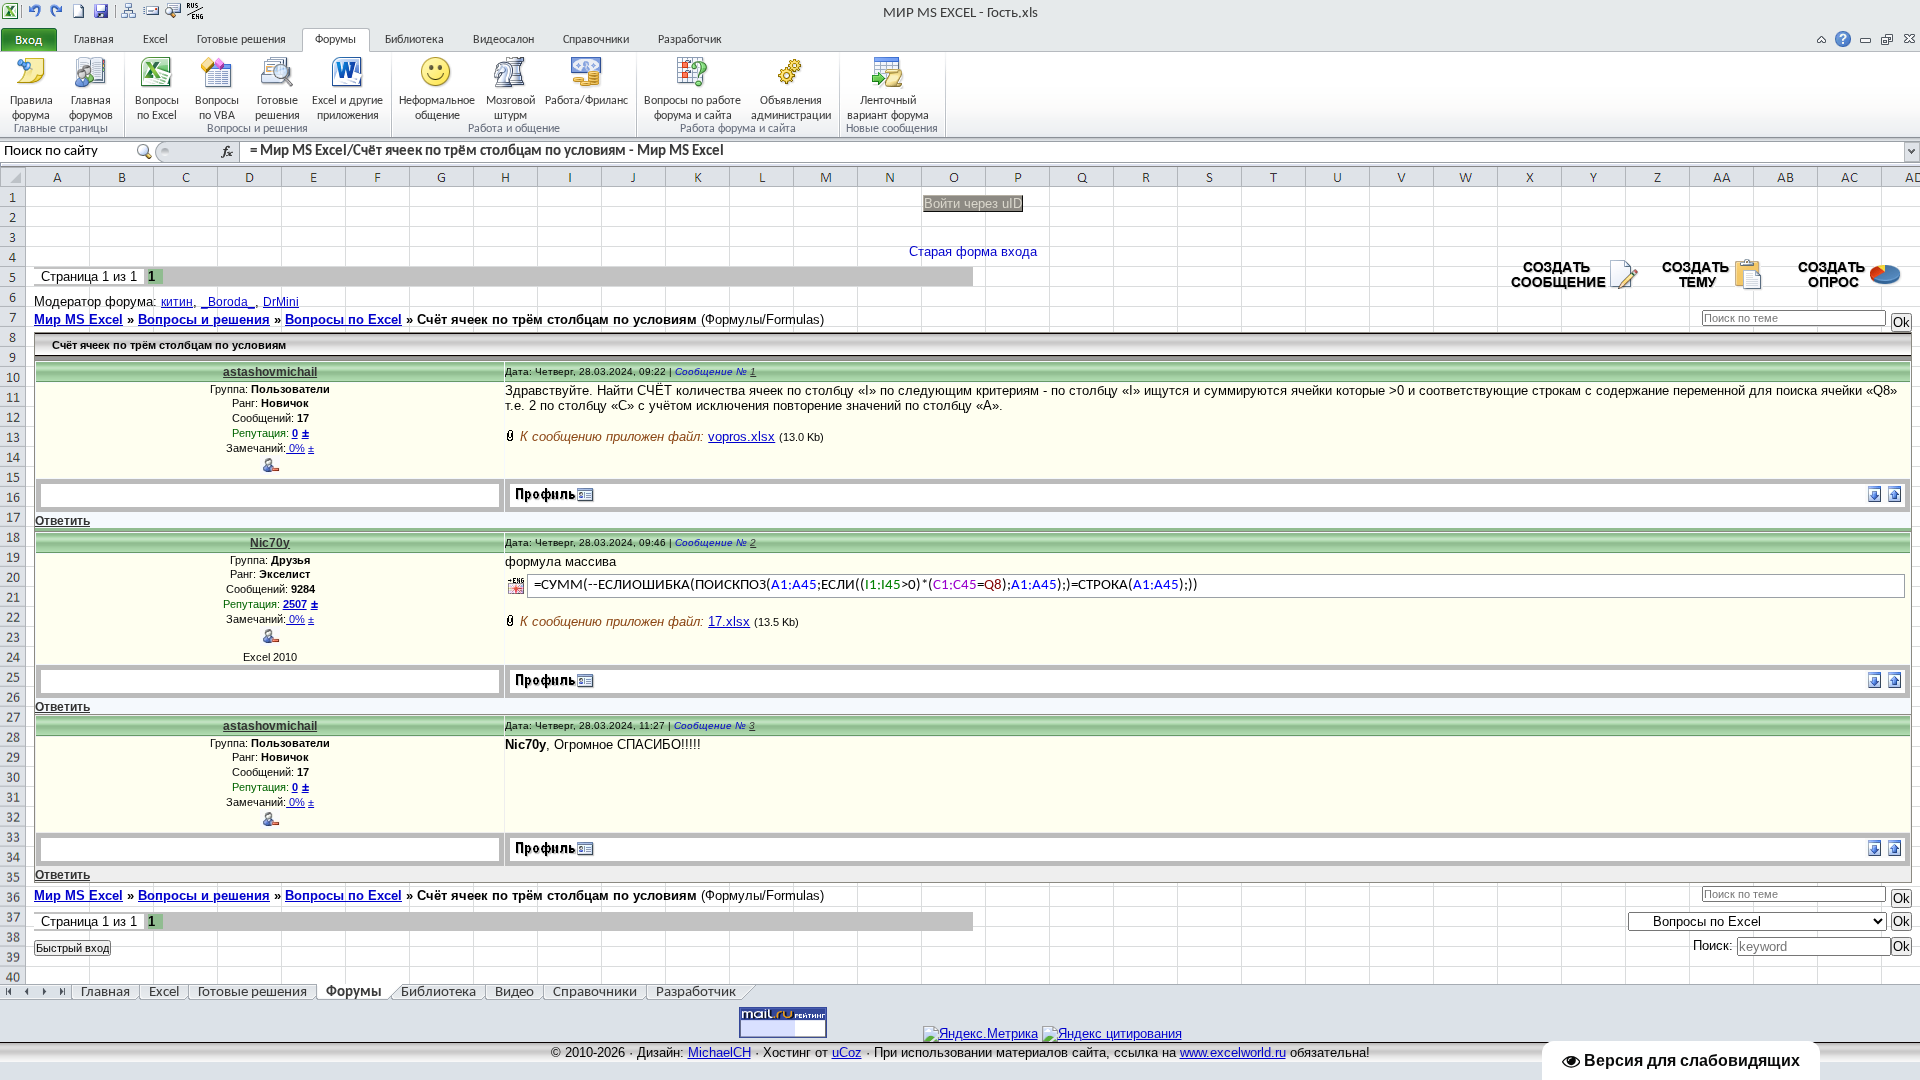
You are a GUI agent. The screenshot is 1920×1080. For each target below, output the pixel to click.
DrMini (281, 302)
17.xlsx (729, 621)
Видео (514, 992)
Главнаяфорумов (91, 107)
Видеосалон (503, 40)
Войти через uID (973, 203)
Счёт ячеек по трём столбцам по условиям (557, 319)
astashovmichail (270, 372)
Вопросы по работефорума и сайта (692, 107)
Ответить (62, 521)
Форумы (335, 40)
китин (177, 302)
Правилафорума (31, 107)
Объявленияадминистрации (791, 107)
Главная (94, 40)
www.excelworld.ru (1233, 1052)
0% (295, 448)
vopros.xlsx (741, 436)
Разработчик (690, 40)
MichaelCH (719, 1052)
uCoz (847, 1052)
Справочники (596, 40)
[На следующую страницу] (57, 11)
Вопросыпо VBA (217, 107)
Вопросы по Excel (343, 319)
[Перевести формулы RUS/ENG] (195, 11)
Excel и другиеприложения (347, 107)
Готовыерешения (277, 107)
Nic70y (270, 543)
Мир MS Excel (78, 319)
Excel (155, 40)
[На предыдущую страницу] (35, 11)
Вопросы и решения (204, 319)
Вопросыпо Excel (157, 107)
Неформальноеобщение (437, 107)
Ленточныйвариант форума (888, 107)
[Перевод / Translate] (516, 586)
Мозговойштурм (510, 107)
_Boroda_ (228, 302)
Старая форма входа (973, 251)
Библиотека (414, 40)
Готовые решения (241, 40)
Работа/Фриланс (586, 101)
